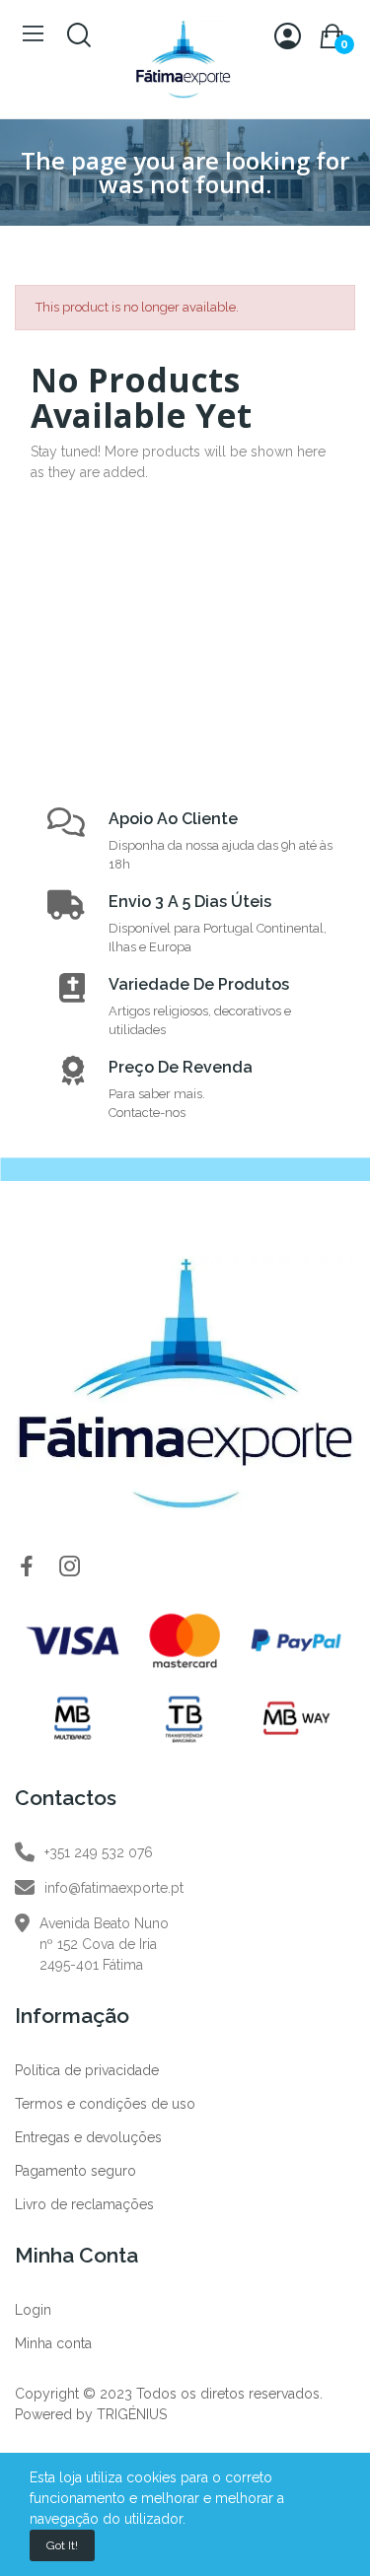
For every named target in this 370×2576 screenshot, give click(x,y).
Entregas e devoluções (88, 2137)
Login (33, 2310)
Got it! (62, 2545)
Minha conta (53, 2343)
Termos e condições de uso (105, 2104)
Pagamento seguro (75, 2171)
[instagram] (70, 1567)
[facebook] (27, 1567)
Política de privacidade (87, 2070)
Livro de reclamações (84, 2204)
